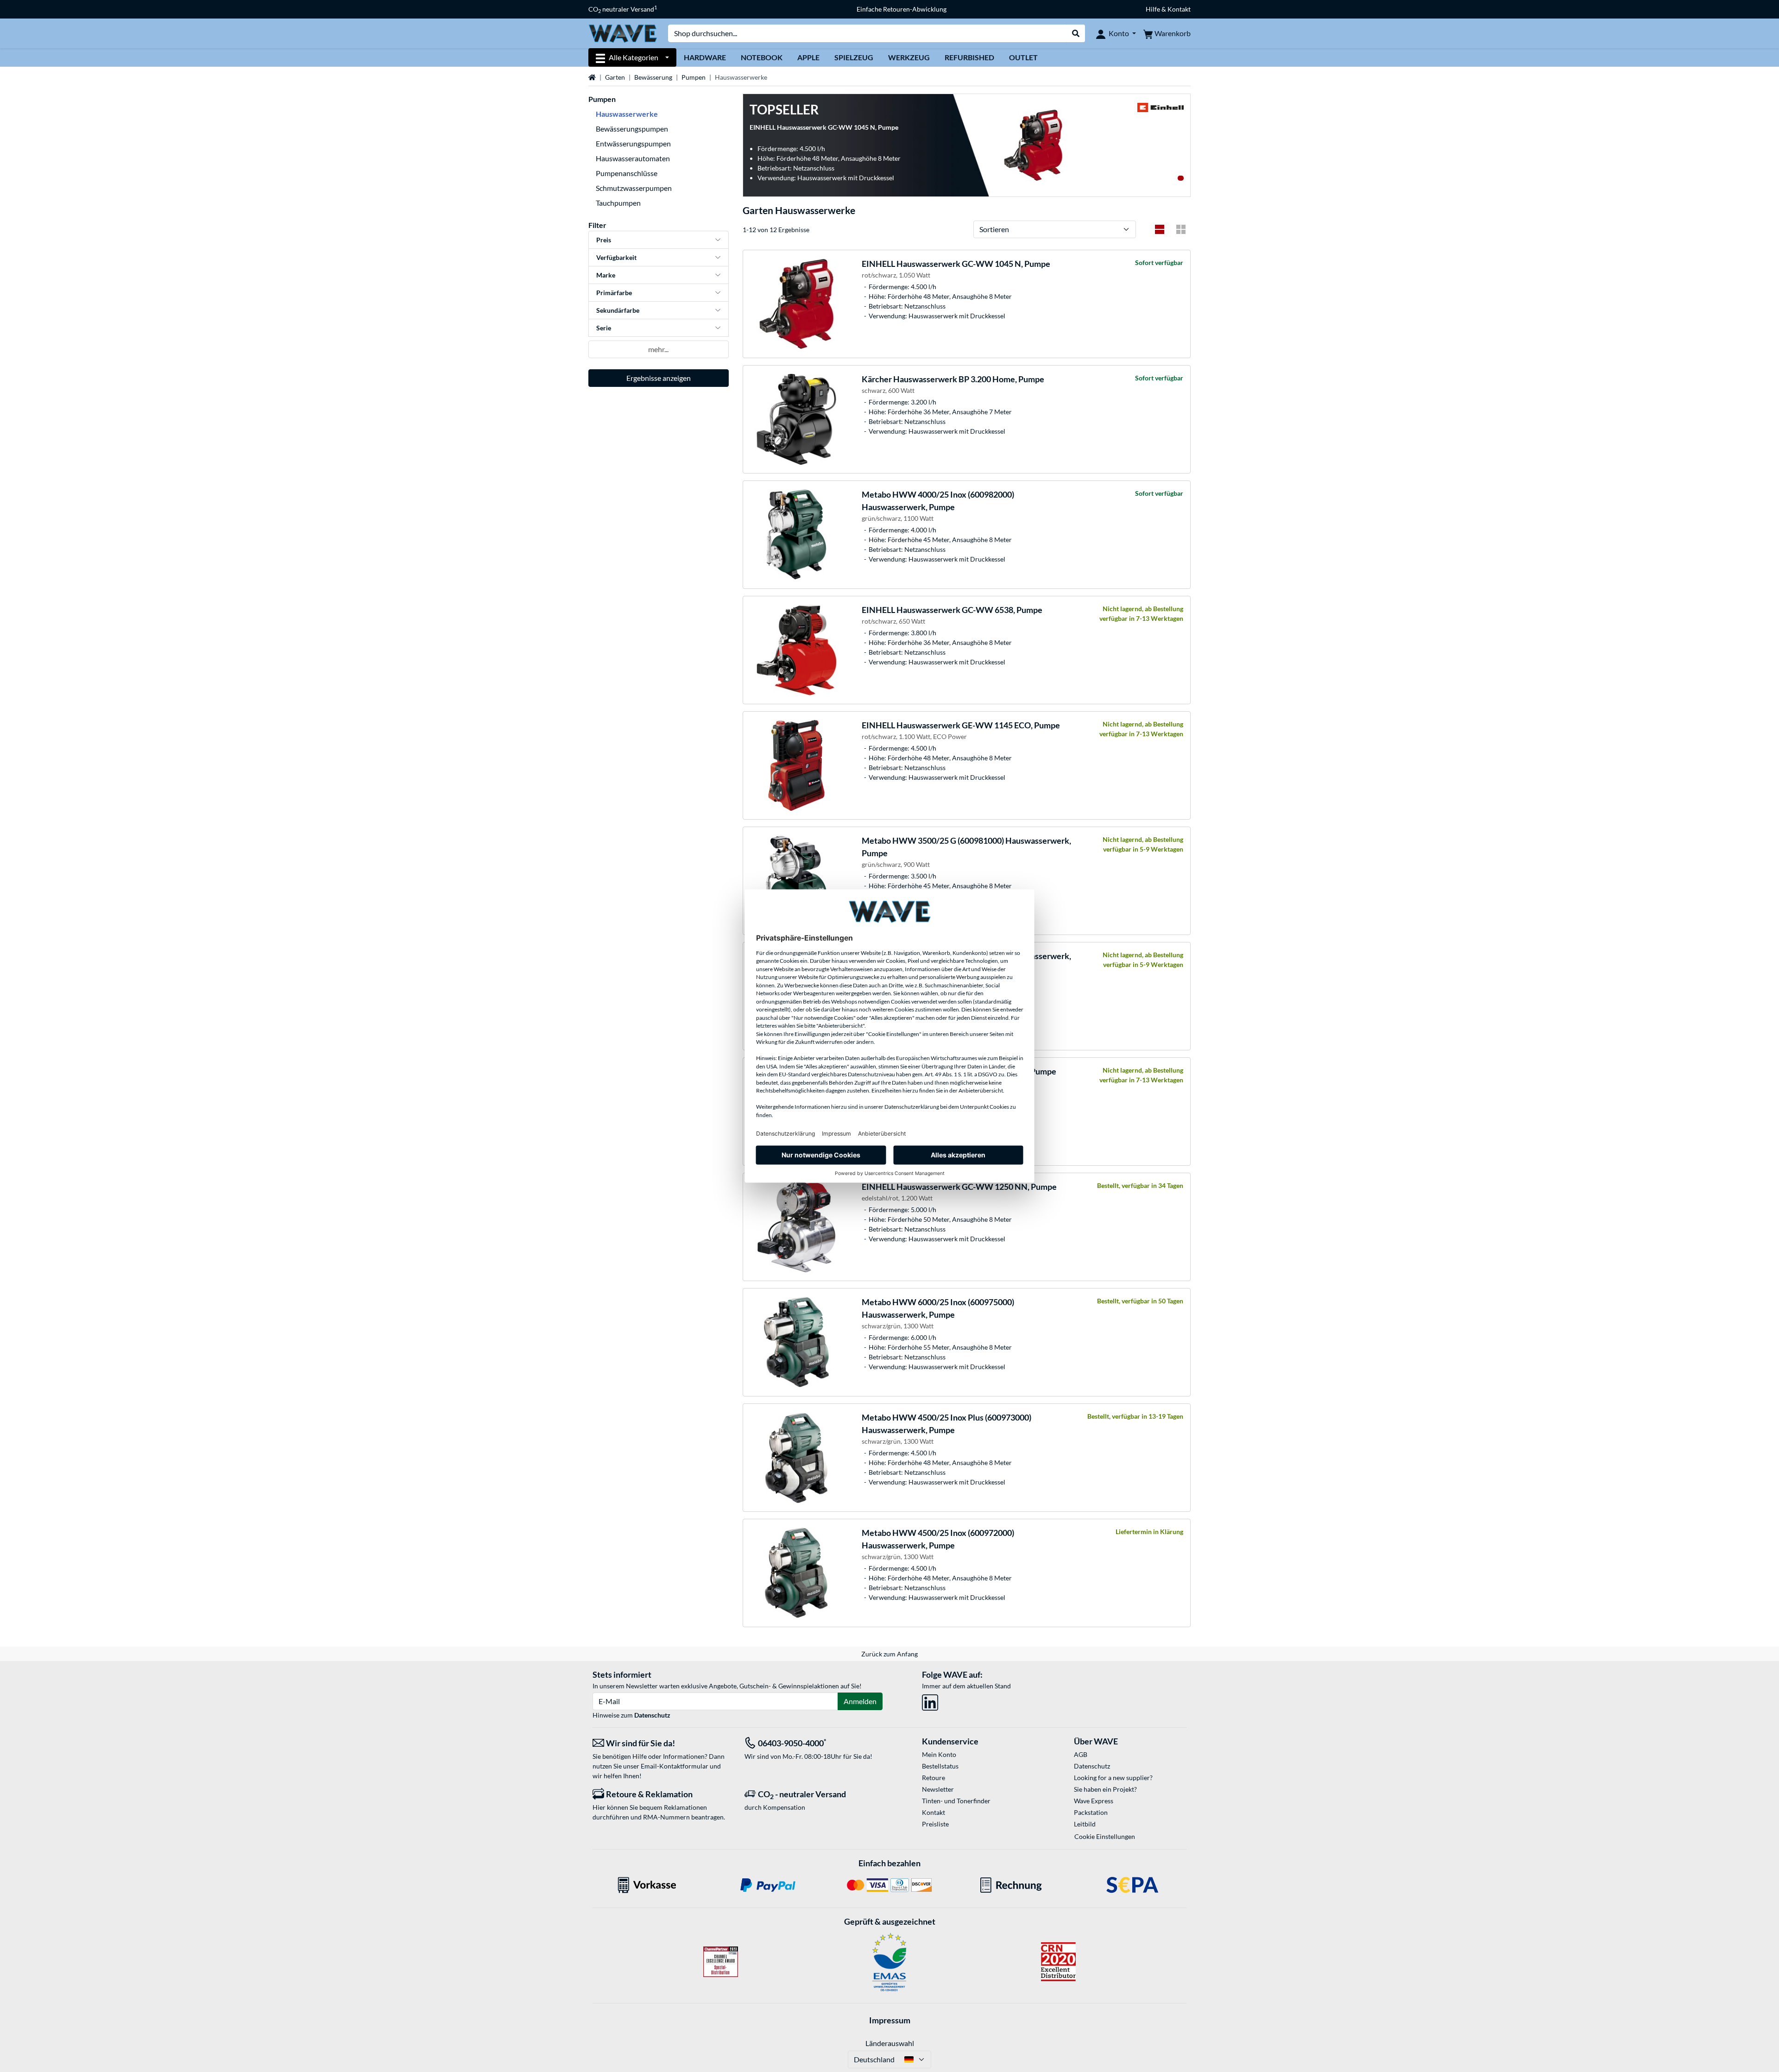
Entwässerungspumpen (633, 143)
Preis (604, 240)
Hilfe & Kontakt (1168, 9)
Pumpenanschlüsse (627, 173)
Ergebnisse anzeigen (659, 378)
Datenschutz (652, 1715)
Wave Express (1094, 1801)
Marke (606, 275)
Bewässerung (653, 77)
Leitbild (1085, 1824)
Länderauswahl (890, 2043)
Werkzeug (909, 57)
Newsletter (938, 1789)
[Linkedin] (930, 1701)
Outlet (1023, 57)
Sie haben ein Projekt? (1105, 1789)
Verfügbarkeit (616, 257)
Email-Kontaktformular (675, 1766)
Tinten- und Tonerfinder (956, 1801)
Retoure (934, 1778)
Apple (808, 57)
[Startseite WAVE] (623, 33)
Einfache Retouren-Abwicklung (902, 9)
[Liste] (1160, 229)
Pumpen (694, 77)
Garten (615, 77)
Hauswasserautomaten (633, 158)
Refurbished (969, 57)
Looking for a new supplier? (1113, 1778)
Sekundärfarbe (618, 310)
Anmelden (860, 1701)
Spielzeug (854, 57)
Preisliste (935, 1824)
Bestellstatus (940, 1766)
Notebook (762, 57)
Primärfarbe (614, 293)
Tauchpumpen (618, 203)
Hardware (705, 57)
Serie (604, 328)
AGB (1081, 1754)
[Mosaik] (1181, 229)
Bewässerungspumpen (632, 129)
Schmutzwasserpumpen (634, 188)
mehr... (658, 349)
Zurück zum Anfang (889, 1654)
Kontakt (934, 1812)
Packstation (1091, 1812)
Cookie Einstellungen (1105, 1836)
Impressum (890, 2020)
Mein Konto (939, 1754)
